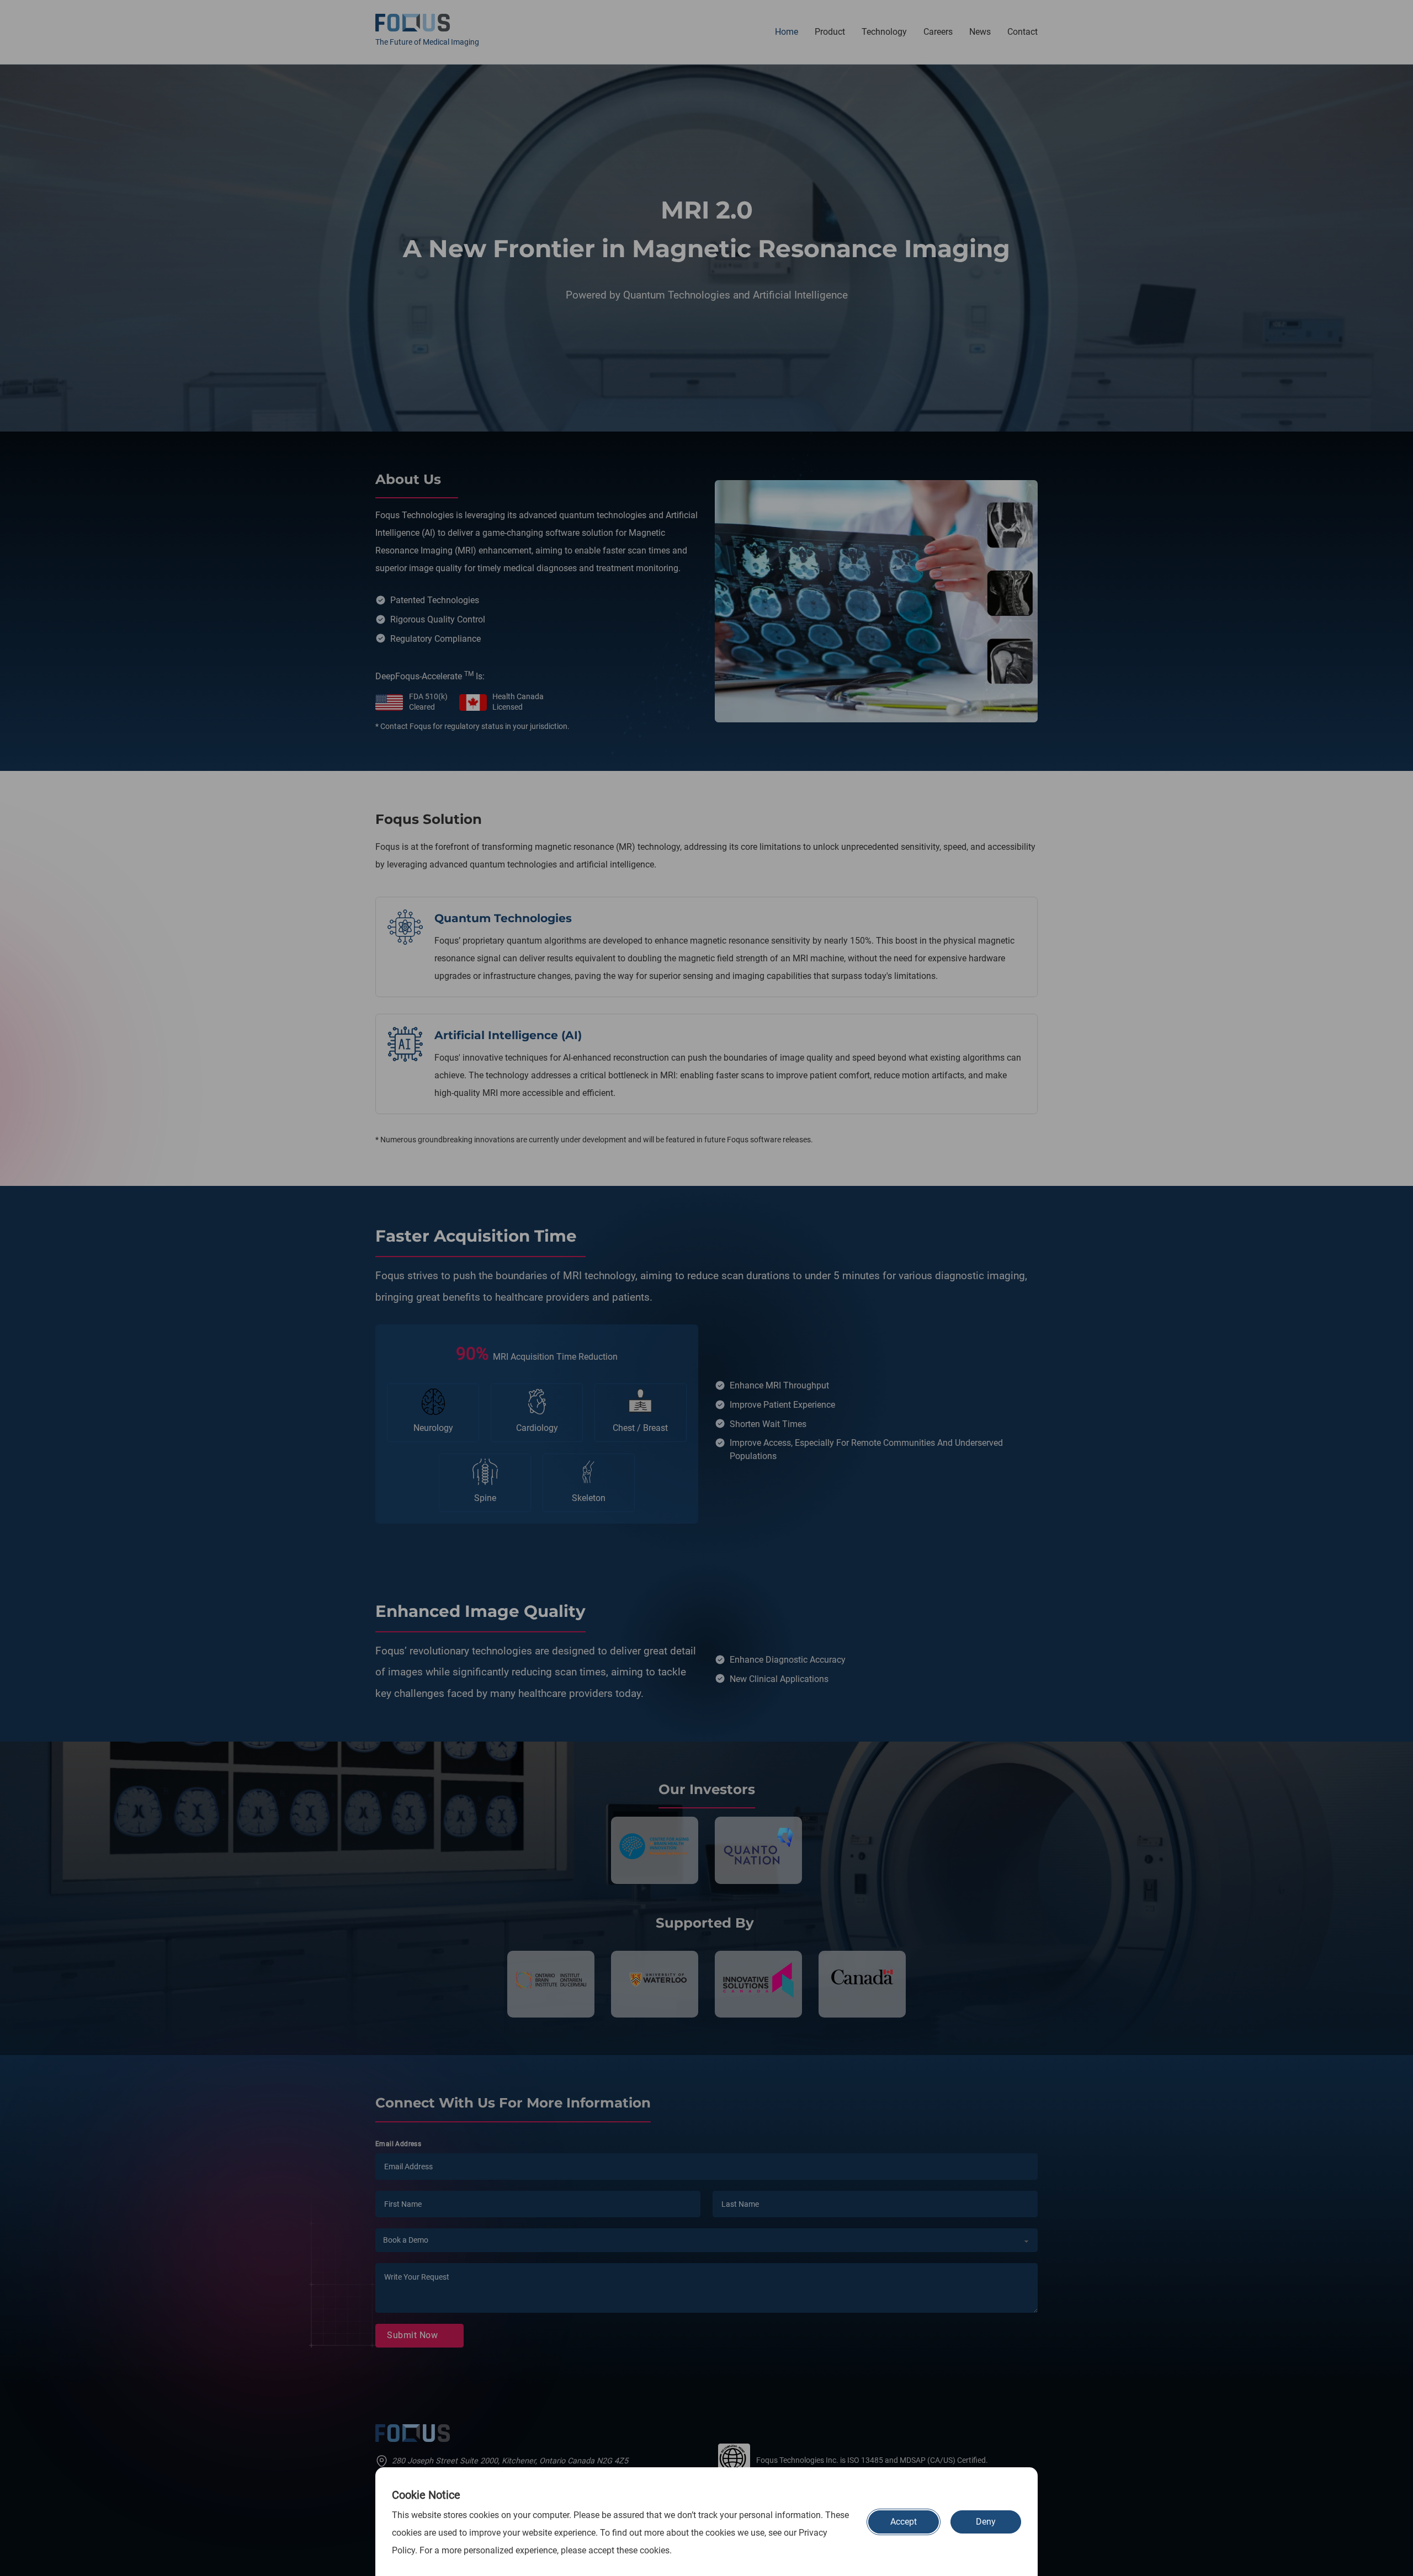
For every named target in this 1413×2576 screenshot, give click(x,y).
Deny (986, 2522)
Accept (904, 2522)
